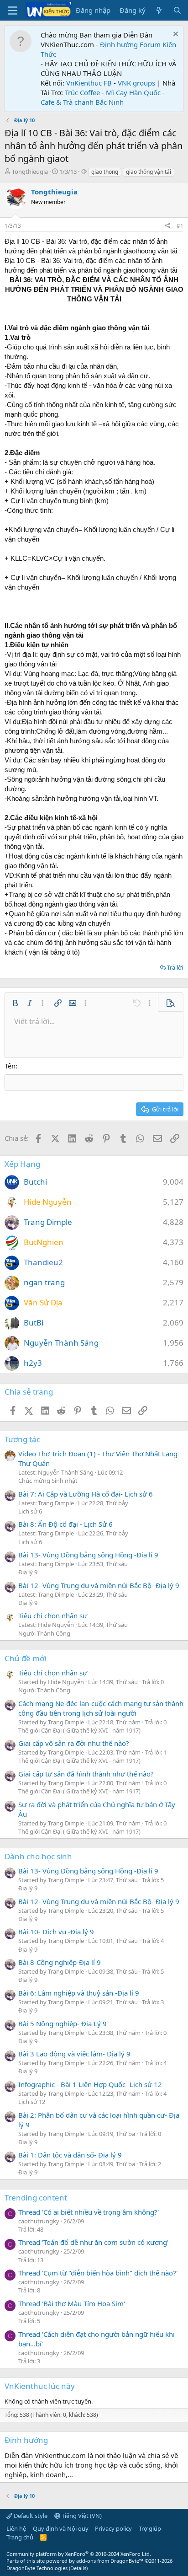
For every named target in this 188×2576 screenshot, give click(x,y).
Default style (30, 2516)
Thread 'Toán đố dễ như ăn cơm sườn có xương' (93, 2242)
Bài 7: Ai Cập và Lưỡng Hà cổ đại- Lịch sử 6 (86, 1494)
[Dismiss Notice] (175, 35)
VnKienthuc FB (89, 83)
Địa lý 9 (28, 1572)
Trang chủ (20, 2537)
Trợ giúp (150, 2528)
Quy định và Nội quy (61, 2528)
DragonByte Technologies (37, 2568)
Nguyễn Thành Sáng (61, 1343)
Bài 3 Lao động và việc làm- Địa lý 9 (74, 2054)
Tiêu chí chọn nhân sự (53, 1615)
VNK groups (136, 83)
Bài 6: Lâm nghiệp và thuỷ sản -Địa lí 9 (79, 1993)
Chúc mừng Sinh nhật (48, 1481)
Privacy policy (113, 2528)
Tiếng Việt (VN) (81, 2516)
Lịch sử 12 (32, 2102)
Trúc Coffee (82, 92)
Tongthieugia (30, 172)
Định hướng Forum (130, 44)
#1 (180, 226)
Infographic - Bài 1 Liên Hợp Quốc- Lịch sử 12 (90, 2084)
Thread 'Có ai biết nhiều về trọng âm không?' (89, 2212)
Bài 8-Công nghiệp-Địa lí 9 (60, 1962)
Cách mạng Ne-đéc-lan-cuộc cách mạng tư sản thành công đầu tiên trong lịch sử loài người (101, 1708)
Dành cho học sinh (38, 1856)
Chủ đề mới (25, 1658)
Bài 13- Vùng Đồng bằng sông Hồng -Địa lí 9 (88, 1555)
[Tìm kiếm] (177, 10)
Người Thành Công (44, 1633)
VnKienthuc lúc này (40, 2386)
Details (78, 2568)
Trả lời (175, 967)
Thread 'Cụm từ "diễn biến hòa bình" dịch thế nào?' (98, 2273)
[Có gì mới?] (159, 10)
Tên (10, 1066)
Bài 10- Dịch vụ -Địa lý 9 (56, 1932)
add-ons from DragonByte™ (110, 2561)
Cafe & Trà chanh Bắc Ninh (82, 102)
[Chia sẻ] (167, 226)
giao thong (105, 172)
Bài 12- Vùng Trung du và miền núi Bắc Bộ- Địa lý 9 (99, 1585)
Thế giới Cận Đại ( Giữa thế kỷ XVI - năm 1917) (79, 1730)
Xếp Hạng (22, 1164)
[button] (15, 1003)
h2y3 (33, 1363)
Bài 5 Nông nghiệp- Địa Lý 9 (63, 2023)
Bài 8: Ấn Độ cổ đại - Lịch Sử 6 (65, 1524)
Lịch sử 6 (30, 1511)
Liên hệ (16, 2528)
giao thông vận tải (149, 172)
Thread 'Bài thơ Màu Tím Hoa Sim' (72, 2303)
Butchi (35, 1182)
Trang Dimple (48, 1222)
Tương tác (22, 1439)
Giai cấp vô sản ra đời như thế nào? (74, 1743)
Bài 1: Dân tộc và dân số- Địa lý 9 (70, 2155)
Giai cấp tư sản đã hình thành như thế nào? (86, 1774)
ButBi (34, 1323)
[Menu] (13, 11)
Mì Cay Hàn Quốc (133, 92)
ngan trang (44, 1282)
